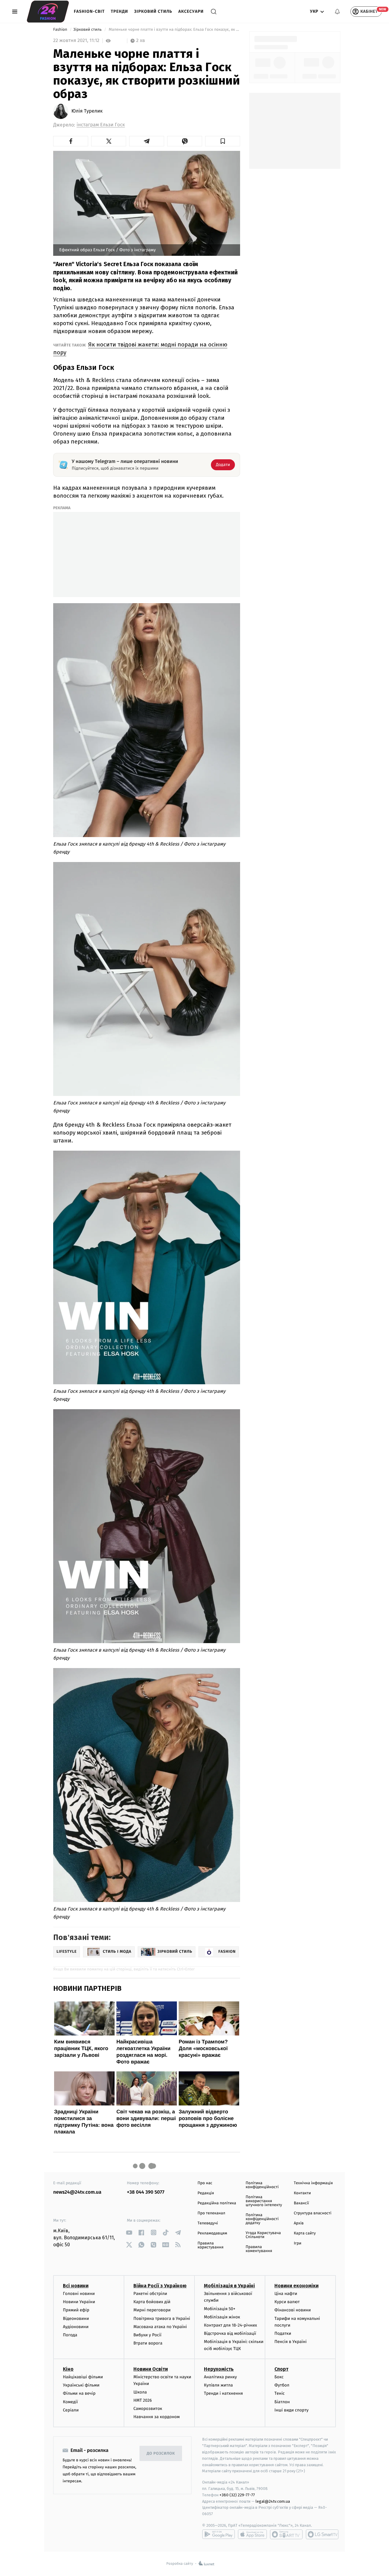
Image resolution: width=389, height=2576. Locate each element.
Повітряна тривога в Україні (162, 2319)
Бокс (279, 2377)
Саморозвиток (148, 2409)
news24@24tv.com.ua (77, 2192)
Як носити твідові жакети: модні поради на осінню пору (140, 348)
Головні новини (79, 2294)
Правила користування (210, 2245)
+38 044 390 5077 (146, 2192)
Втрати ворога (148, 2343)
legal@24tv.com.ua (273, 2501)
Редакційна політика (217, 2203)
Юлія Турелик (87, 111)
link (129, 2232)
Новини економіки (296, 2286)
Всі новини (76, 2286)
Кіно (68, 2369)
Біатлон (282, 2402)
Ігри (298, 2243)
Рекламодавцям (212, 2233)
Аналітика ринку (220, 2377)
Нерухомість (219, 2369)
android (219, 2534)
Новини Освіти (151, 2369)
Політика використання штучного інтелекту (264, 2201)
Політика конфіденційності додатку (262, 2219)
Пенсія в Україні (291, 2342)
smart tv (286, 2534)
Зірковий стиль (153, 11)
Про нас (205, 2183)
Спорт (281, 2369)
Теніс (280, 2393)
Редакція (206, 2193)
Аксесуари (191, 11)
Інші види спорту (291, 2410)
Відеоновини (76, 2319)
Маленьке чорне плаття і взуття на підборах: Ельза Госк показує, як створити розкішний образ (174, 30)
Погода (70, 2335)
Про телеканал (211, 2213)
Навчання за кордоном (157, 2417)
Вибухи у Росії (147, 2335)
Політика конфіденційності (262, 2185)
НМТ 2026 (143, 2400)
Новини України (79, 2302)
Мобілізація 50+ (220, 2309)
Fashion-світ (89, 11)
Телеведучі (208, 2223)
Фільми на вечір (79, 2393)
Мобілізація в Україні (229, 2286)
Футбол (282, 2385)
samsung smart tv (322, 2534)
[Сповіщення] (337, 12)
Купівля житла (218, 2385)
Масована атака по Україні (160, 2327)
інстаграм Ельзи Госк (101, 125)
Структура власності (313, 2213)
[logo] (48, 12)
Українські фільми (81, 2385)
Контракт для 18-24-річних (230, 2325)
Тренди (120, 11)
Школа (140, 2392)
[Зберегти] (223, 141)
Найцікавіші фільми (83, 2377)
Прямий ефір (76, 2310)
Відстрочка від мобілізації (230, 2333)
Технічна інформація (313, 2183)
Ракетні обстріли (150, 2294)
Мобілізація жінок (222, 2317)
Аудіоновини (76, 2327)
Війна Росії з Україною (160, 2286)
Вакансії (301, 2203)
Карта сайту (305, 2233)
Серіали (71, 2410)
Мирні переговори (152, 2310)
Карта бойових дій (152, 2302)
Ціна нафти (286, 2294)
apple (252, 2534)
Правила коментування (259, 2249)
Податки (283, 2333)
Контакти (302, 2193)
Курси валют (287, 2302)
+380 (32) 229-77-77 (237, 2495)
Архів (299, 2223)
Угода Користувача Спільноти (263, 2235)
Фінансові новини (293, 2310)
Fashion (61, 30)
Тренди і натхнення (223, 2393)
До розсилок (161, 2454)
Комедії (70, 2402)
